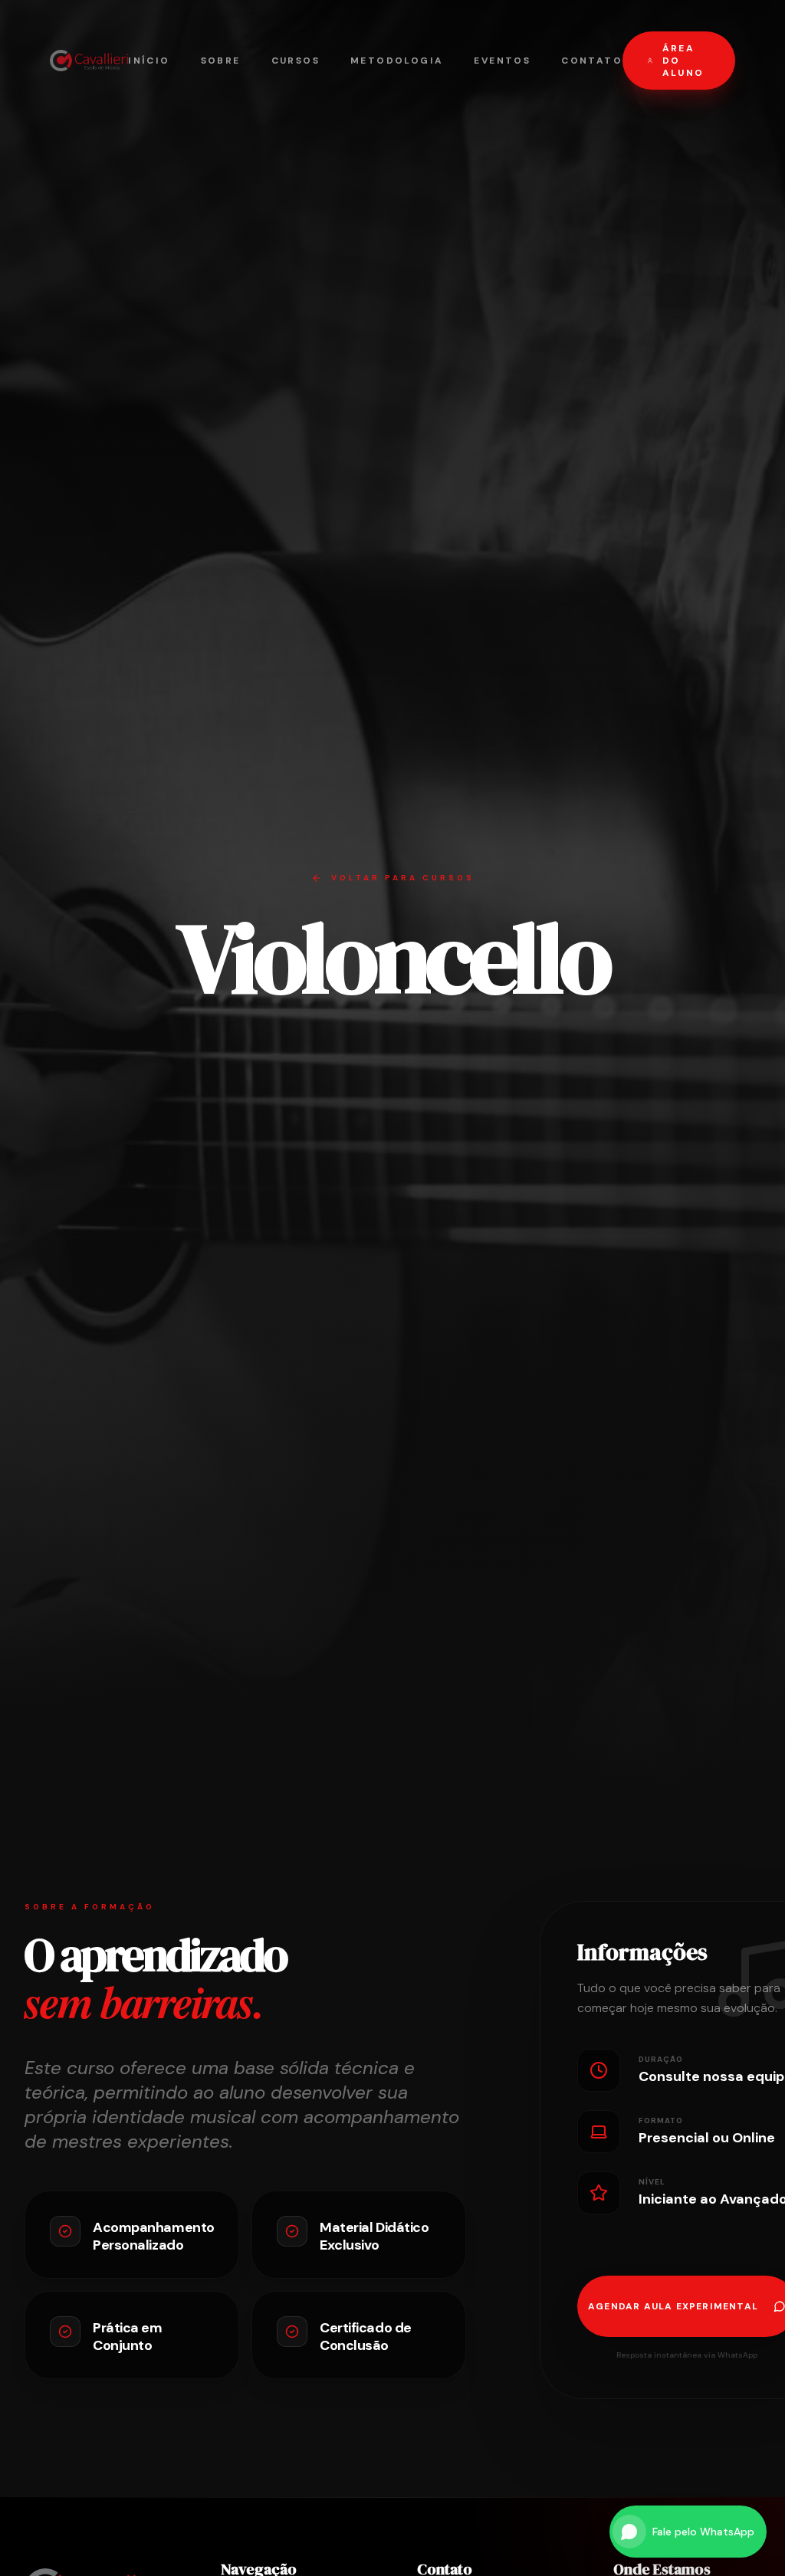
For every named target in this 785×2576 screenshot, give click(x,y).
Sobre (221, 61)
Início (149, 61)
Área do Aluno (683, 61)
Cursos (296, 61)
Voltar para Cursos (403, 878)
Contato (592, 61)
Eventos (502, 61)
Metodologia (397, 61)
